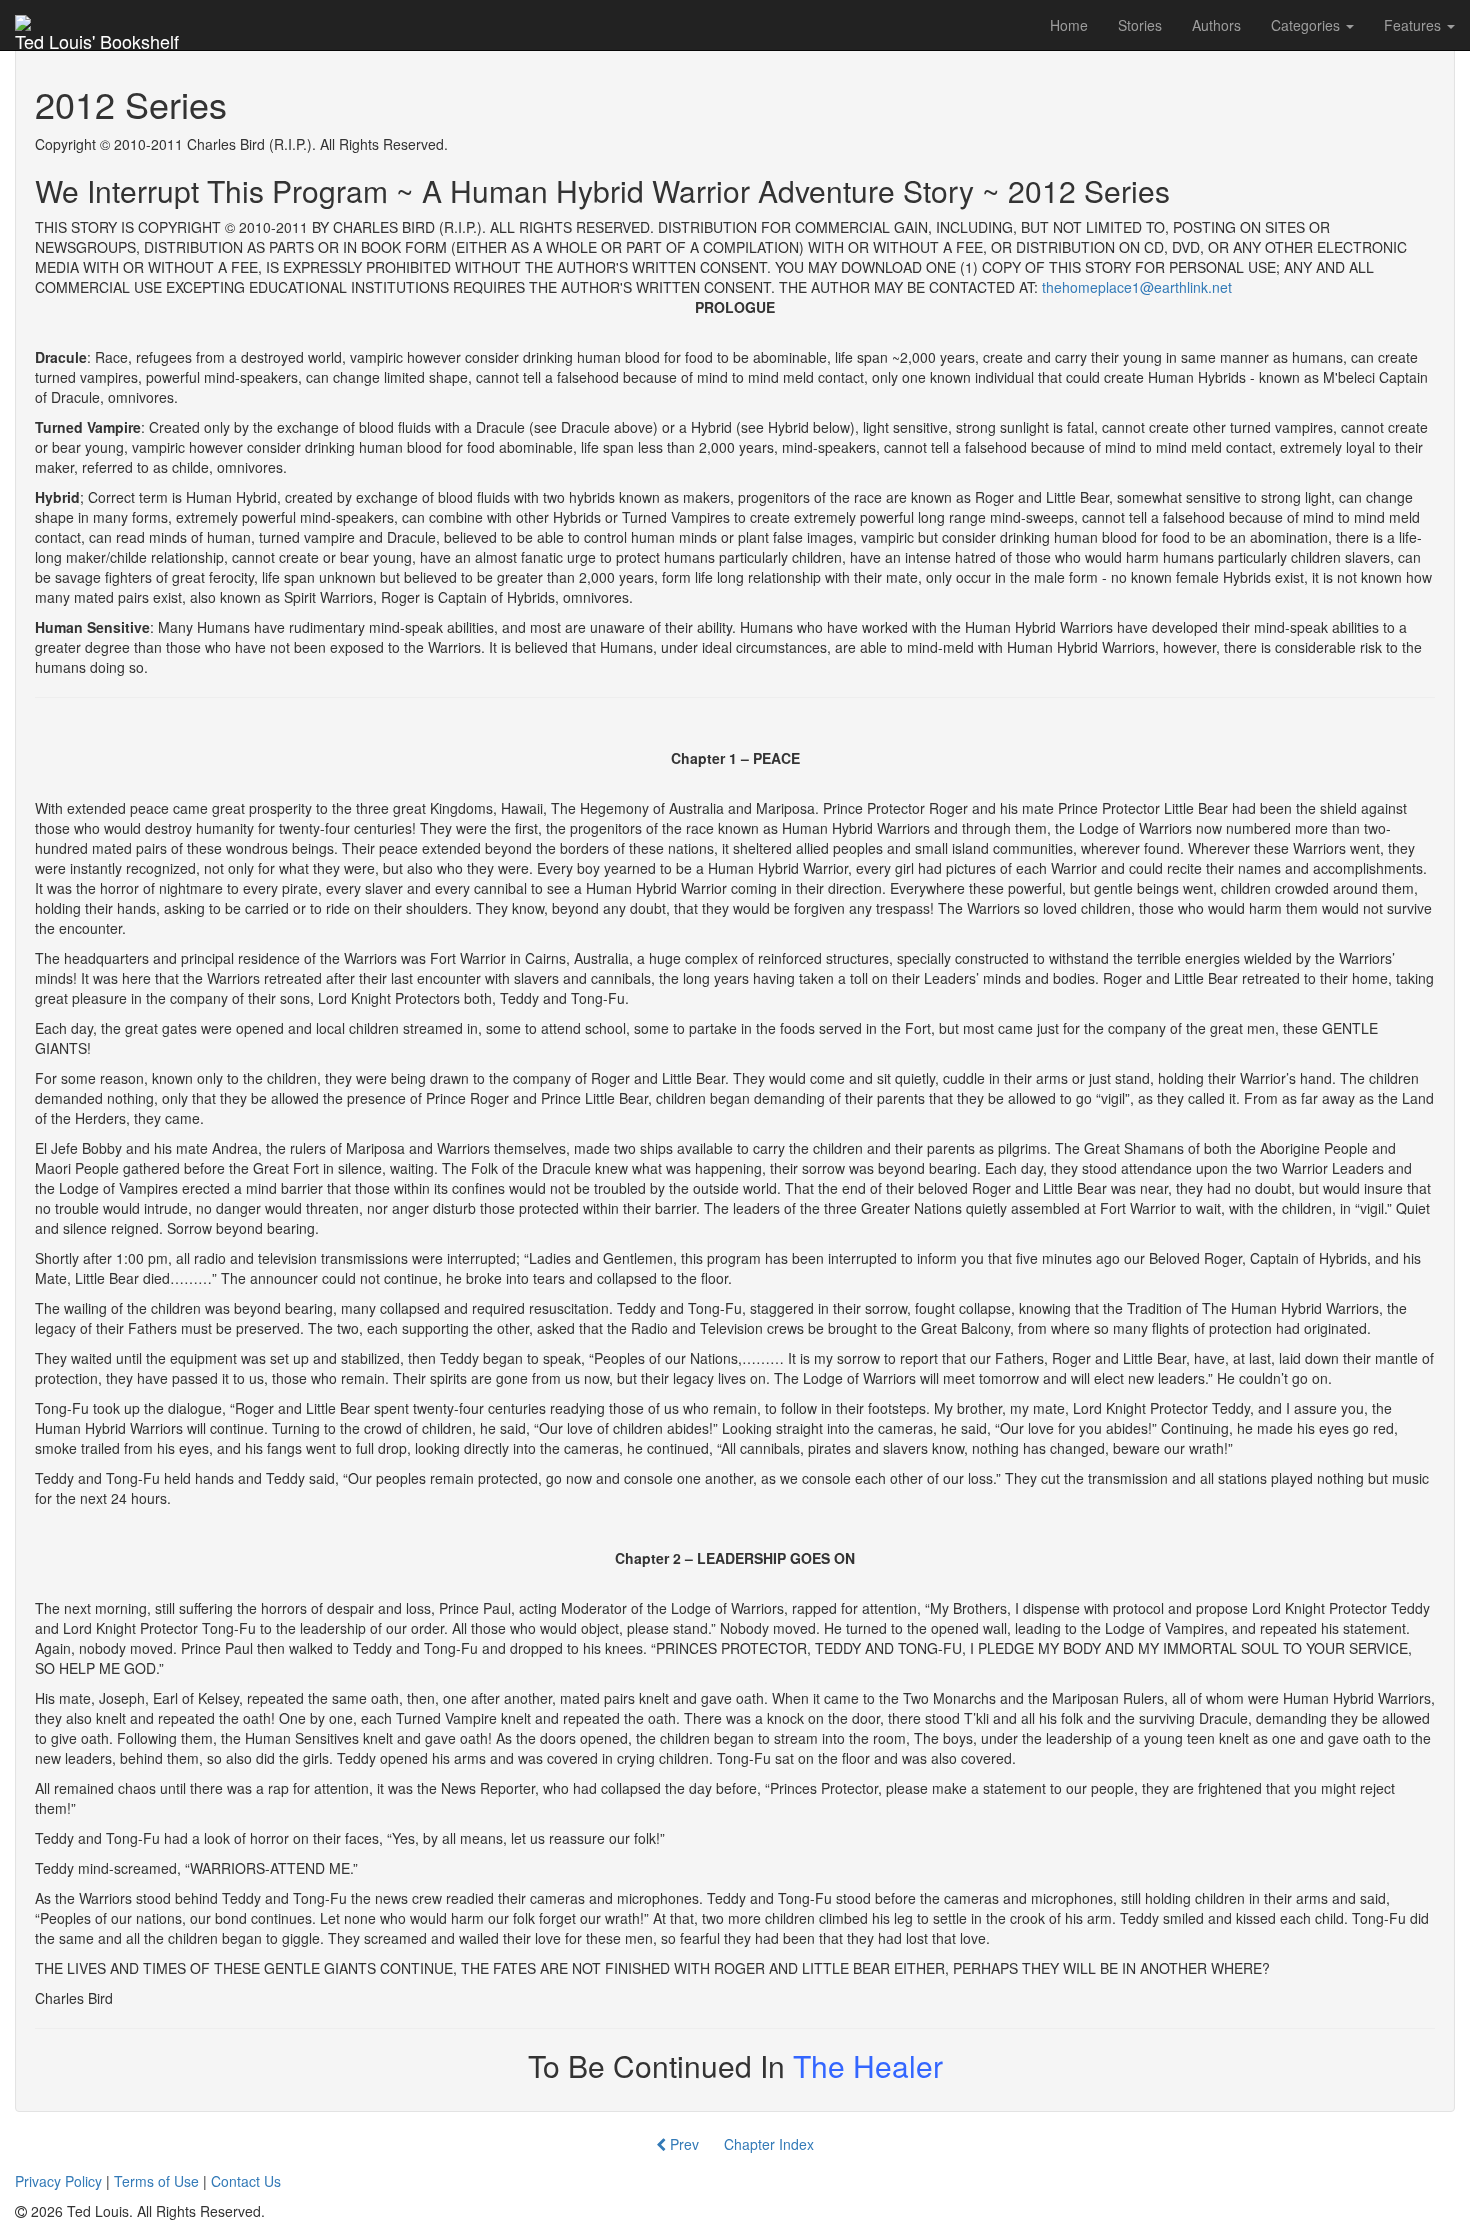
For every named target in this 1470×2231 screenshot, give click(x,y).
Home (1069, 25)
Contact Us (246, 2181)
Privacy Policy (58, 2181)
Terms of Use (156, 2181)
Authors (1216, 25)
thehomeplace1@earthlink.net (1137, 287)
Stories (1140, 25)
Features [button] (1414, 25)
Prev (682, 2144)
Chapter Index (769, 2144)
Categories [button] (1307, 25)
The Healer (868, 2065)
